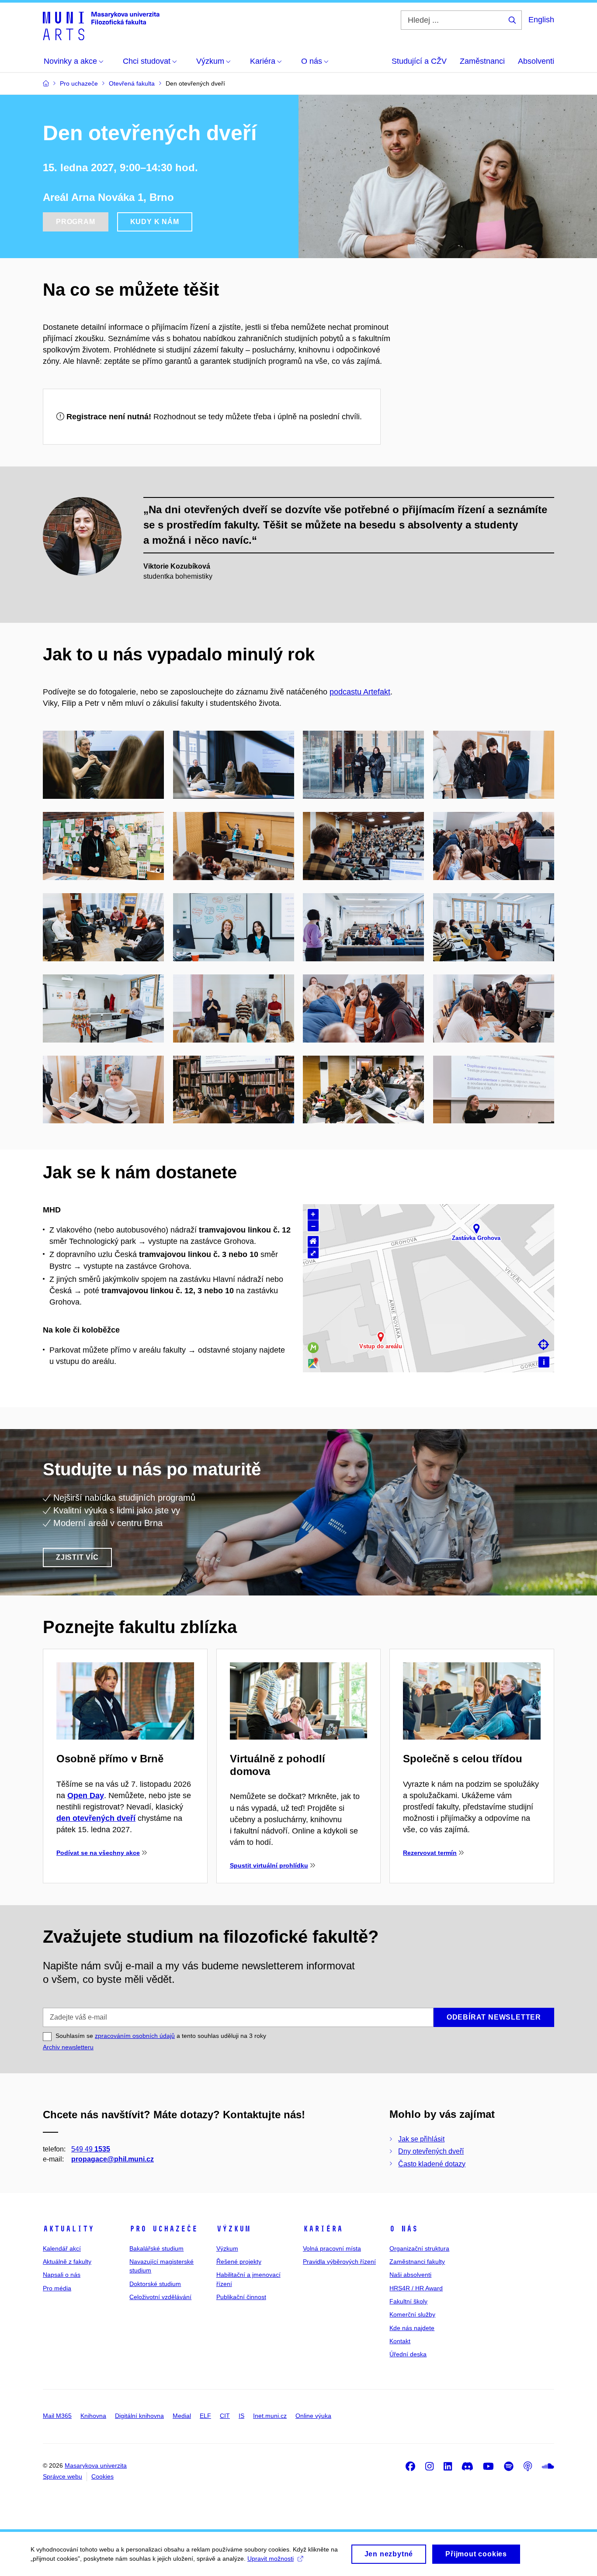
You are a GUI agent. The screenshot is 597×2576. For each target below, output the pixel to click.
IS (241, 2416)
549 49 (91, 2149)
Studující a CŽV (419, 61)
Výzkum (233, 2229)
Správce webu (62, 2476)
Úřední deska (408, 2354)
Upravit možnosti (271, 2559)
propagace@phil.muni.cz (113, 2159)
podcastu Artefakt (360, 692)
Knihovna (93, 2416)
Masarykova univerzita (96, 2466)
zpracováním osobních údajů (135, 2036)
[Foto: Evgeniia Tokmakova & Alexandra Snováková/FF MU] (103, 764)
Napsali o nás (62, 2275)
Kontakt (400, 2341)
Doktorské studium (155, 2284)
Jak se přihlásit (421, 2139)
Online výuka (313, 2416)
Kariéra (323, 2229)
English (541, 20)
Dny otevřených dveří (431, 2151)
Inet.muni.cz (270, 2416)
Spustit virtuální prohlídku (269, 1865)
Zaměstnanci (482, 61)
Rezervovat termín (430, 1853)
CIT (225, 2416)
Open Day (86, 1796)
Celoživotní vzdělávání (160, 2297)
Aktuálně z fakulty (67, 2262)
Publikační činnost (241, 2297)
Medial (182, 2416)
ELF (205, 2416)
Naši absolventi (410, 2275)
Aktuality (68, 2229)
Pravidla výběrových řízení (339, 2262)
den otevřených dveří (96, 1818)
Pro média (57, 2288)
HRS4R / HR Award (416, 2288)
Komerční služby (412, 2314)
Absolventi (536, 61)
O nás (404, 2229)
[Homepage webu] (101, 25)
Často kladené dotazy (432, 2164)
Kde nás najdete (412, 2328)
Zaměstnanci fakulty (417, 2262)
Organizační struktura (419, 2248)
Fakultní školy (408, 2301)
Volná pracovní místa (332, 2248)
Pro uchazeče (163, 2229)
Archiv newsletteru (68, 2047)
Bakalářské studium (156, 2248)
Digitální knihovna (139, 2416)
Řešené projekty (239, 2262)
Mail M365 (57, 2416)
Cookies (102, 2476)
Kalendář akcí (62, 2248)
